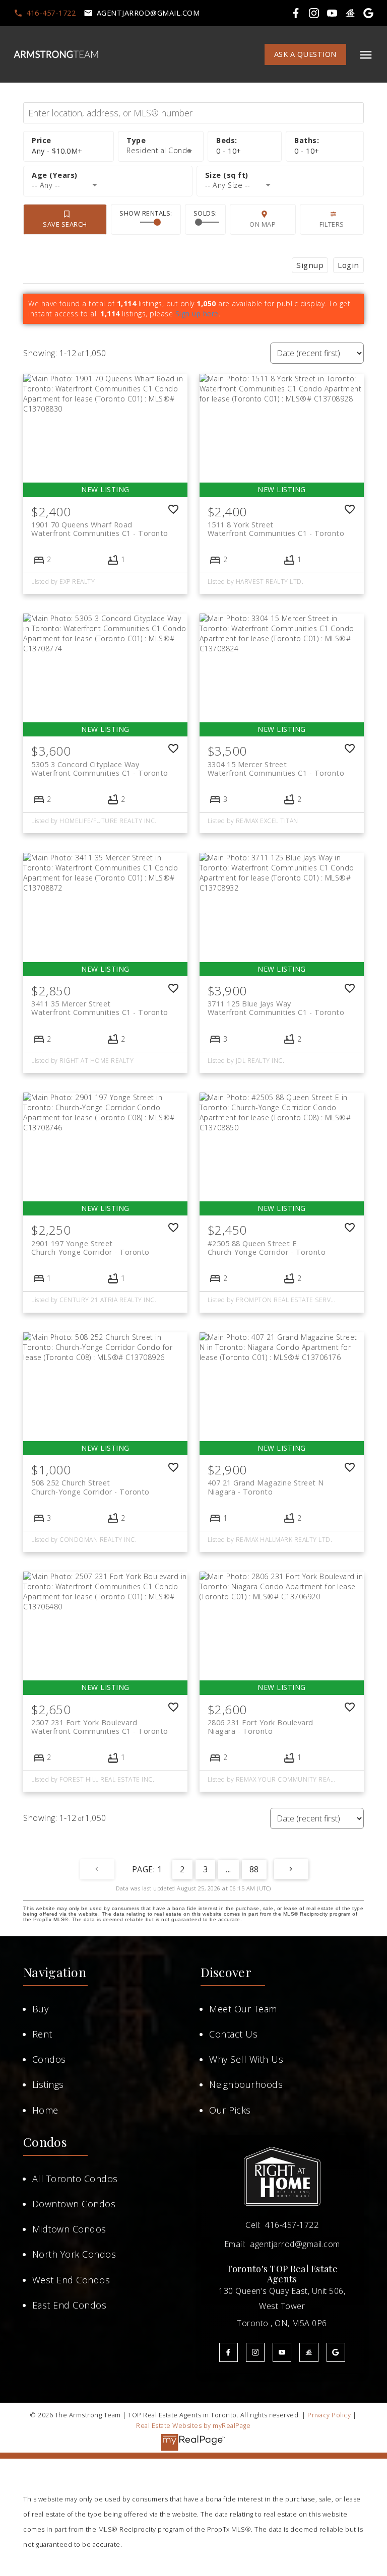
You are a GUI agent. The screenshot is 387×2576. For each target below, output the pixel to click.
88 (254, 1869)
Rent (42, 2034)
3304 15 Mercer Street (276, 769)
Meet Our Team (243, 2009)
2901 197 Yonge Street (90, 1248)
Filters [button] (332, 224)
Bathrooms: (307, 151)
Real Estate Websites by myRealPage (193, 2425)
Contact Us (233, 2034)
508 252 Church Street (90, 1487)
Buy (41, 2009)
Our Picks (230, 2110)
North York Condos (74, 2254)
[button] (45, 13)
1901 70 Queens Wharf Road (100, 529)
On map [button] (263, 224)
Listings (48, 2084)
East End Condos (70, 2305)
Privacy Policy (329, 2415)
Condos (49, 2059)
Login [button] (348, 265)
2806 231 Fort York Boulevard (261, 1727)
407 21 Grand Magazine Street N (266, 1487)
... (229, 1869)
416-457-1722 (51, 13)
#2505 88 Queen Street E (267, 1248)
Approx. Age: (108, 176)
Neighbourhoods (246, 2084)
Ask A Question (305, 54)
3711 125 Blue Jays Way (276, 1008)
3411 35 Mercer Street (100, 1008)
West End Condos (71, 2280)
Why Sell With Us (246, 2059)
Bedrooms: (229, 151)
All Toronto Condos (75, 2179)
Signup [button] (310, 265)
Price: (57, 151)
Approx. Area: (280, 176)
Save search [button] (65, 224)
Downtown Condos (74, 2204)
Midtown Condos (69, 2229)
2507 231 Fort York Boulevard (100, 1727)
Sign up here (197, 314)
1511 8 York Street (276, 529)
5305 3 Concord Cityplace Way (100, 769)
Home (45, 2110)
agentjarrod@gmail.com (148, 13)
